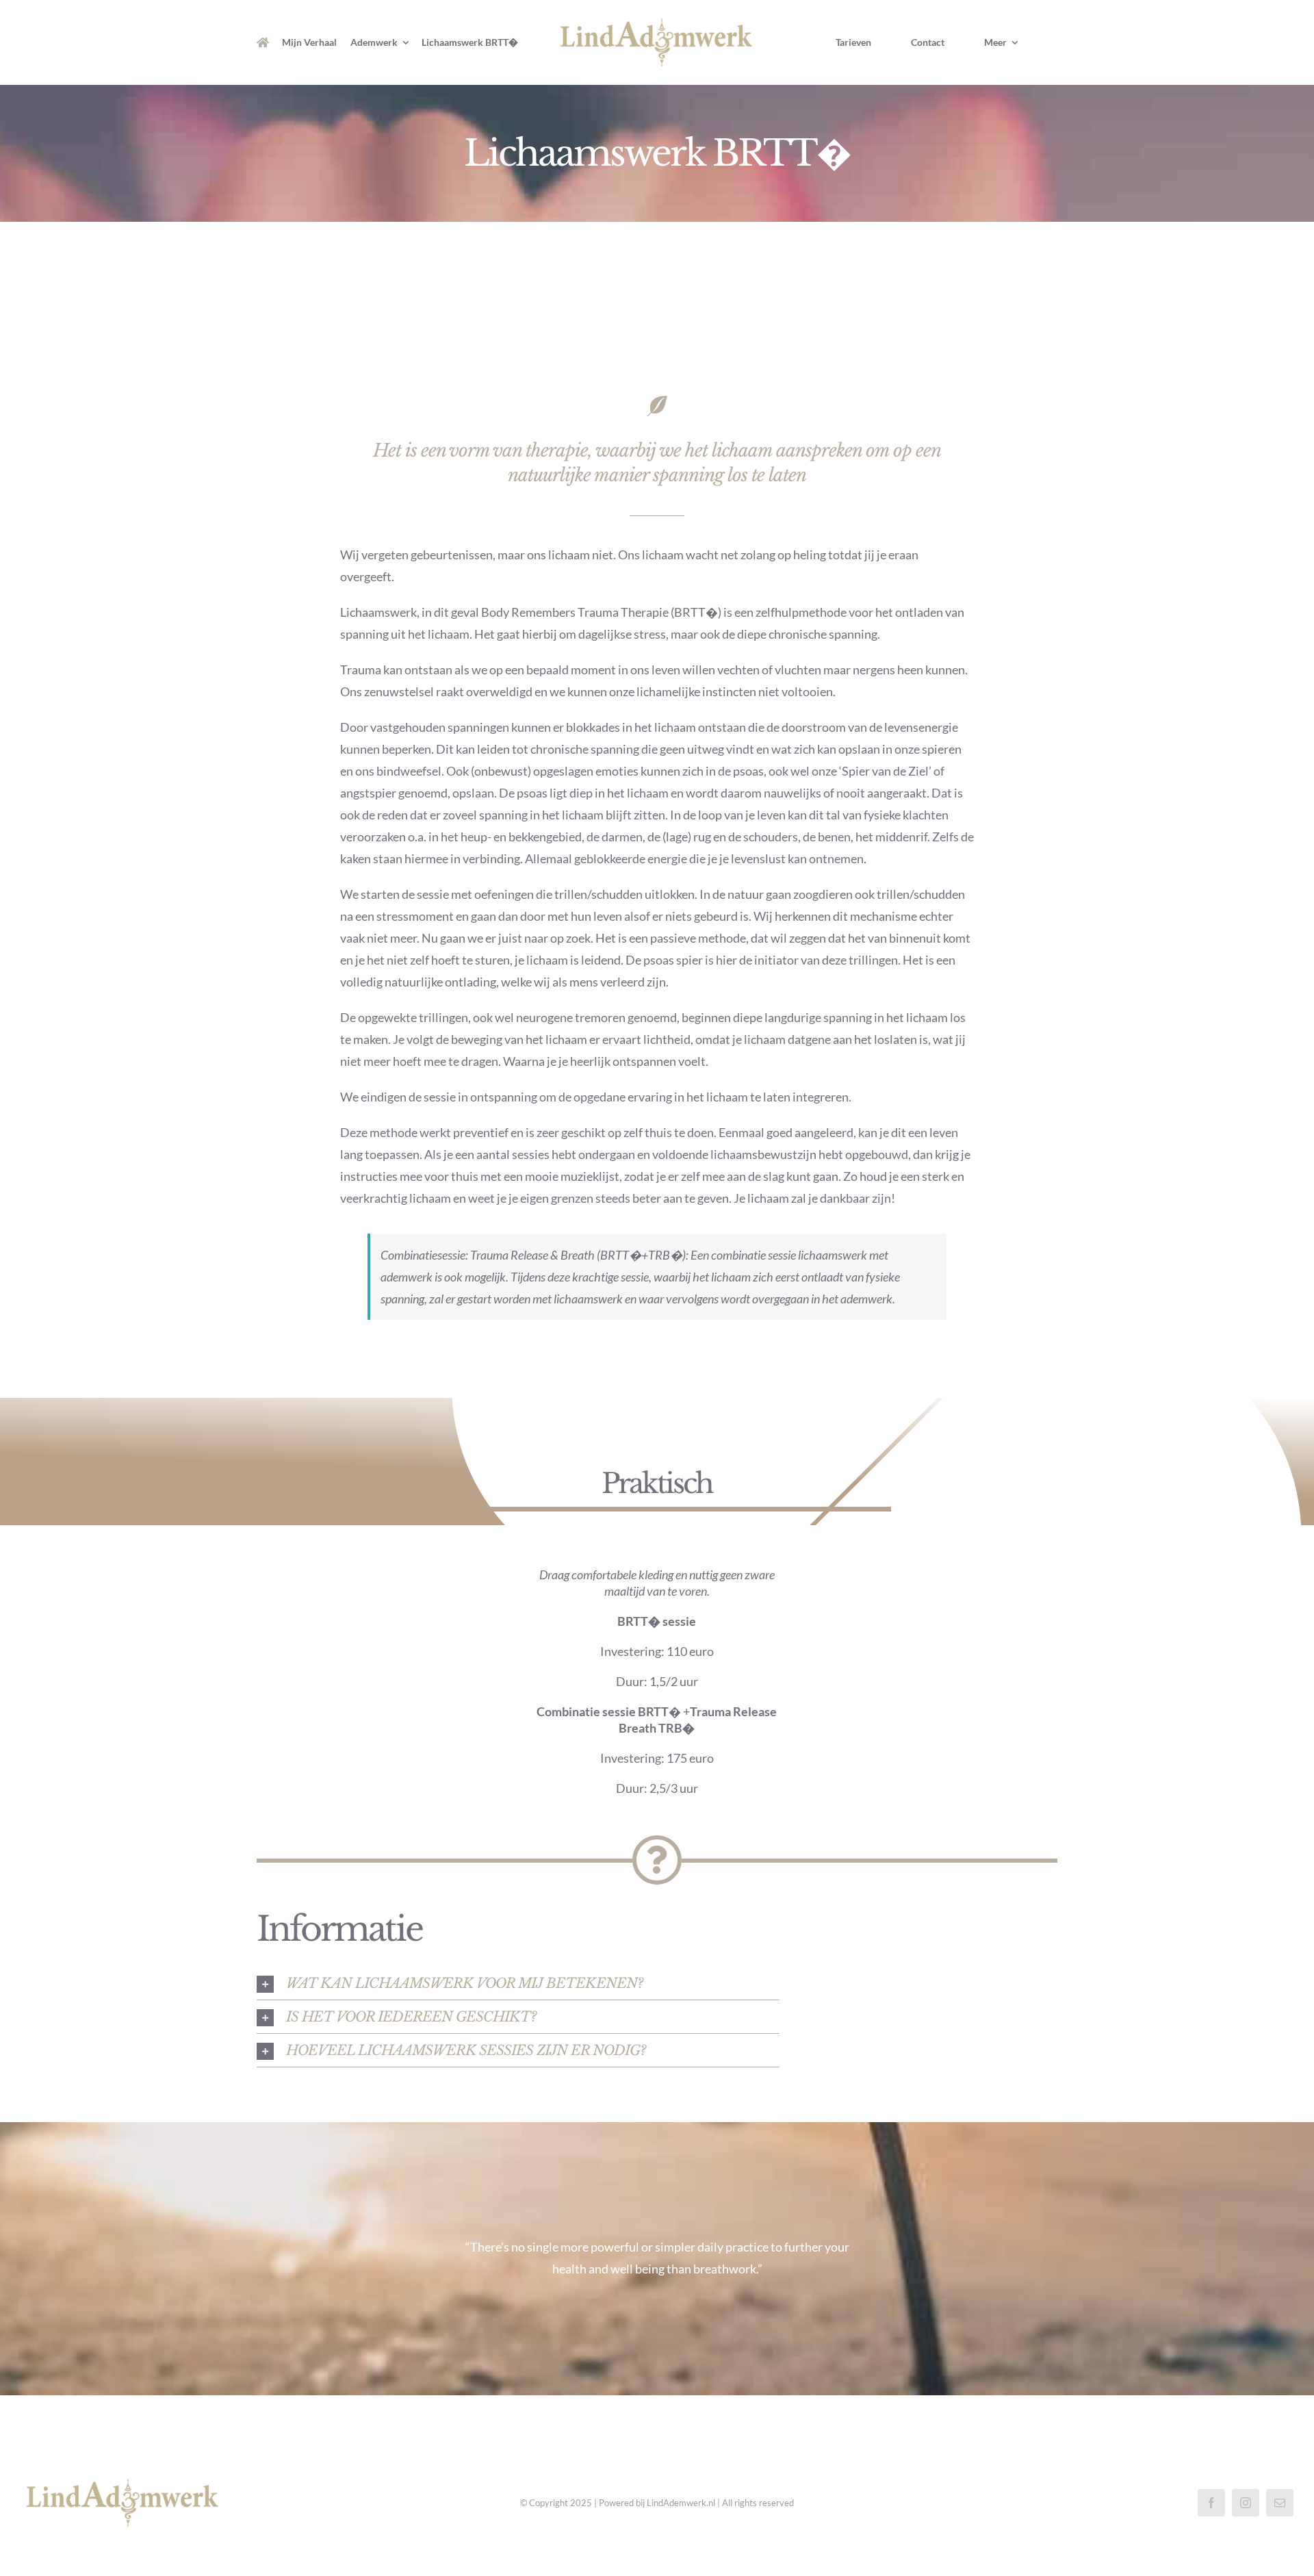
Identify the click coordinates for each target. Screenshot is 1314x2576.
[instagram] (1246, 2503)
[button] (518, 1983)
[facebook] (1211, 2503)
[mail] (1280, 2503)
